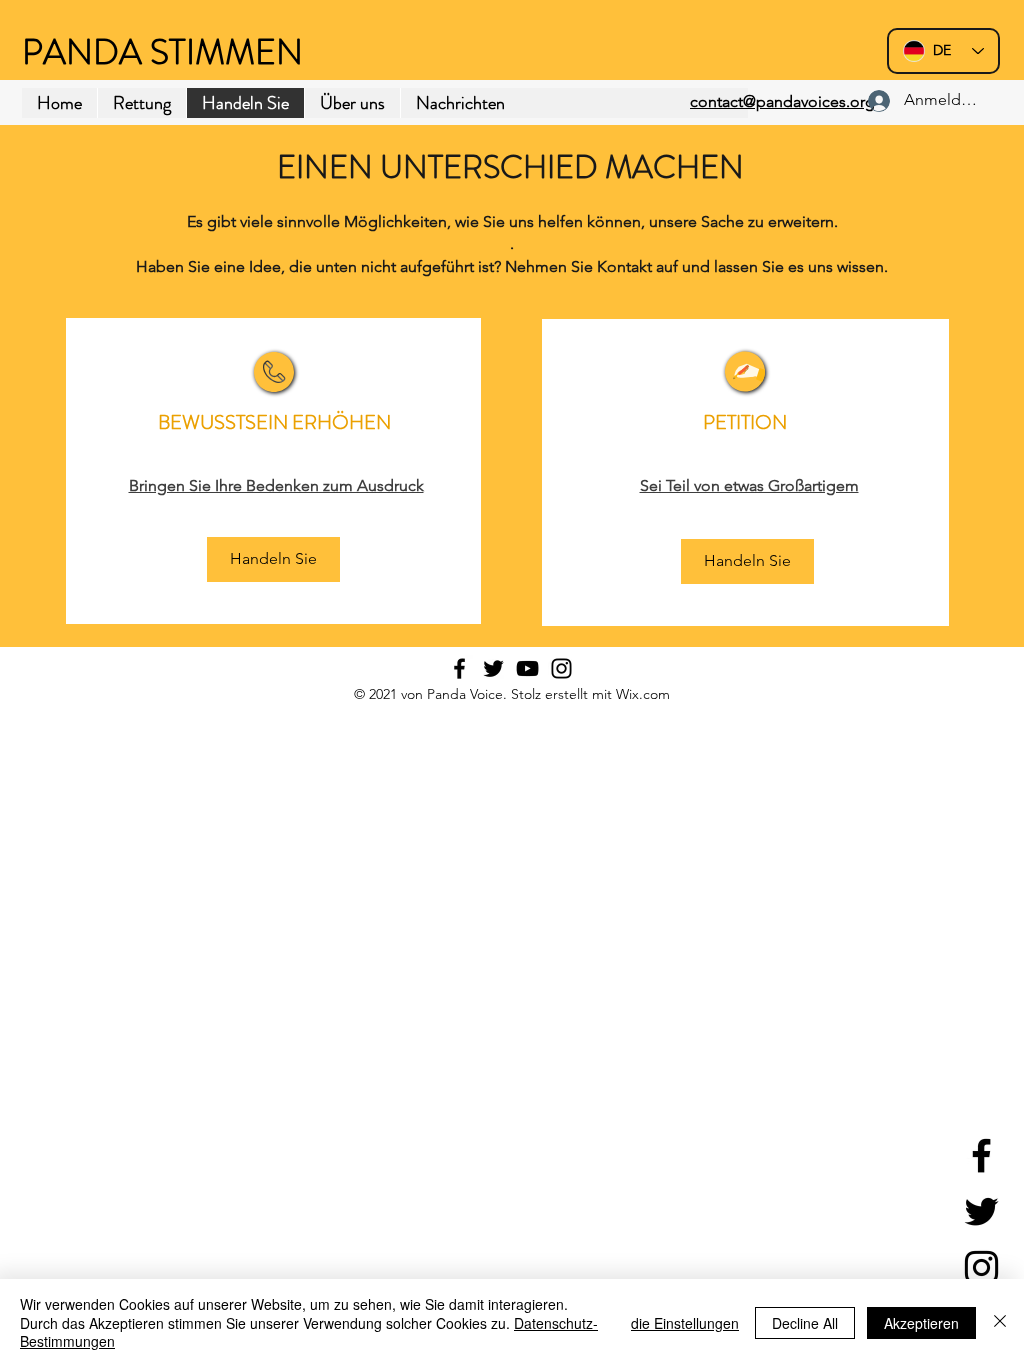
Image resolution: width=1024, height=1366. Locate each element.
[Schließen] (1000, 1322)
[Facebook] (981, 1155)
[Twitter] (981, 1211)
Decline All (805, 1323)
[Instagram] (981, 1267)
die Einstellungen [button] (685, 1323)
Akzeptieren (921, 1323)
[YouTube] (527, 668)
